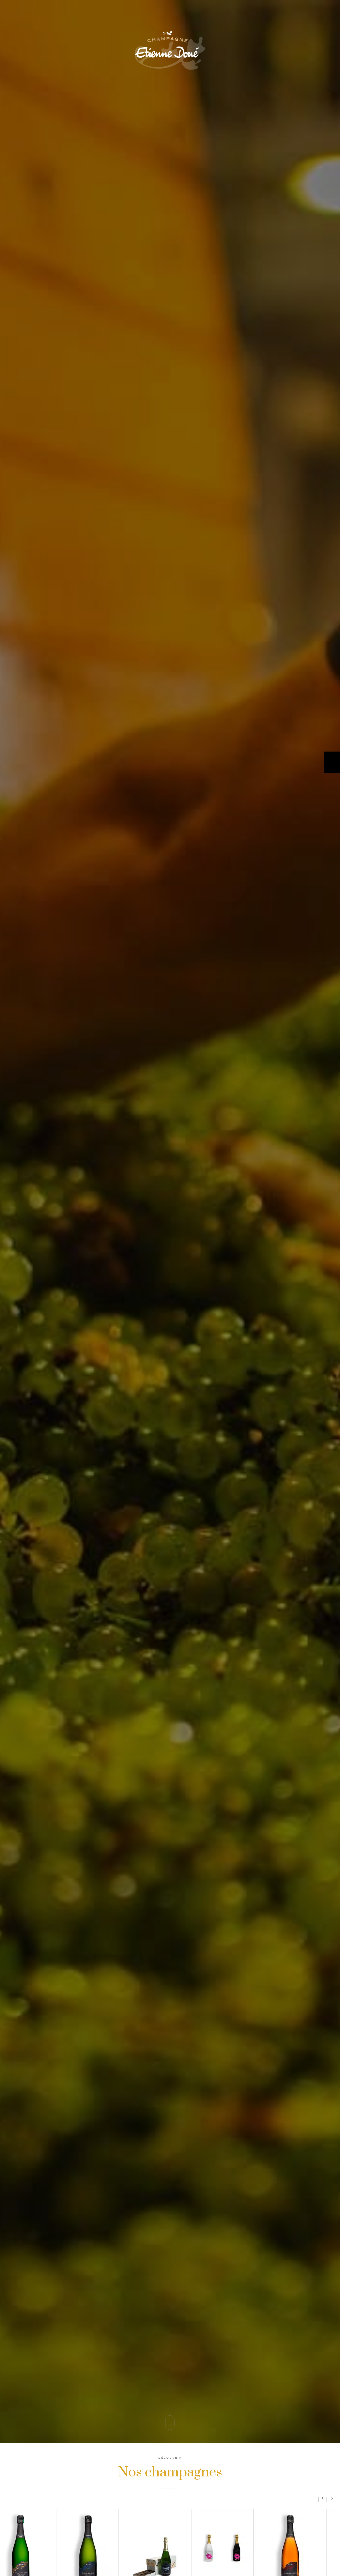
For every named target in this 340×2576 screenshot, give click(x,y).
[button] (332, 2498)
